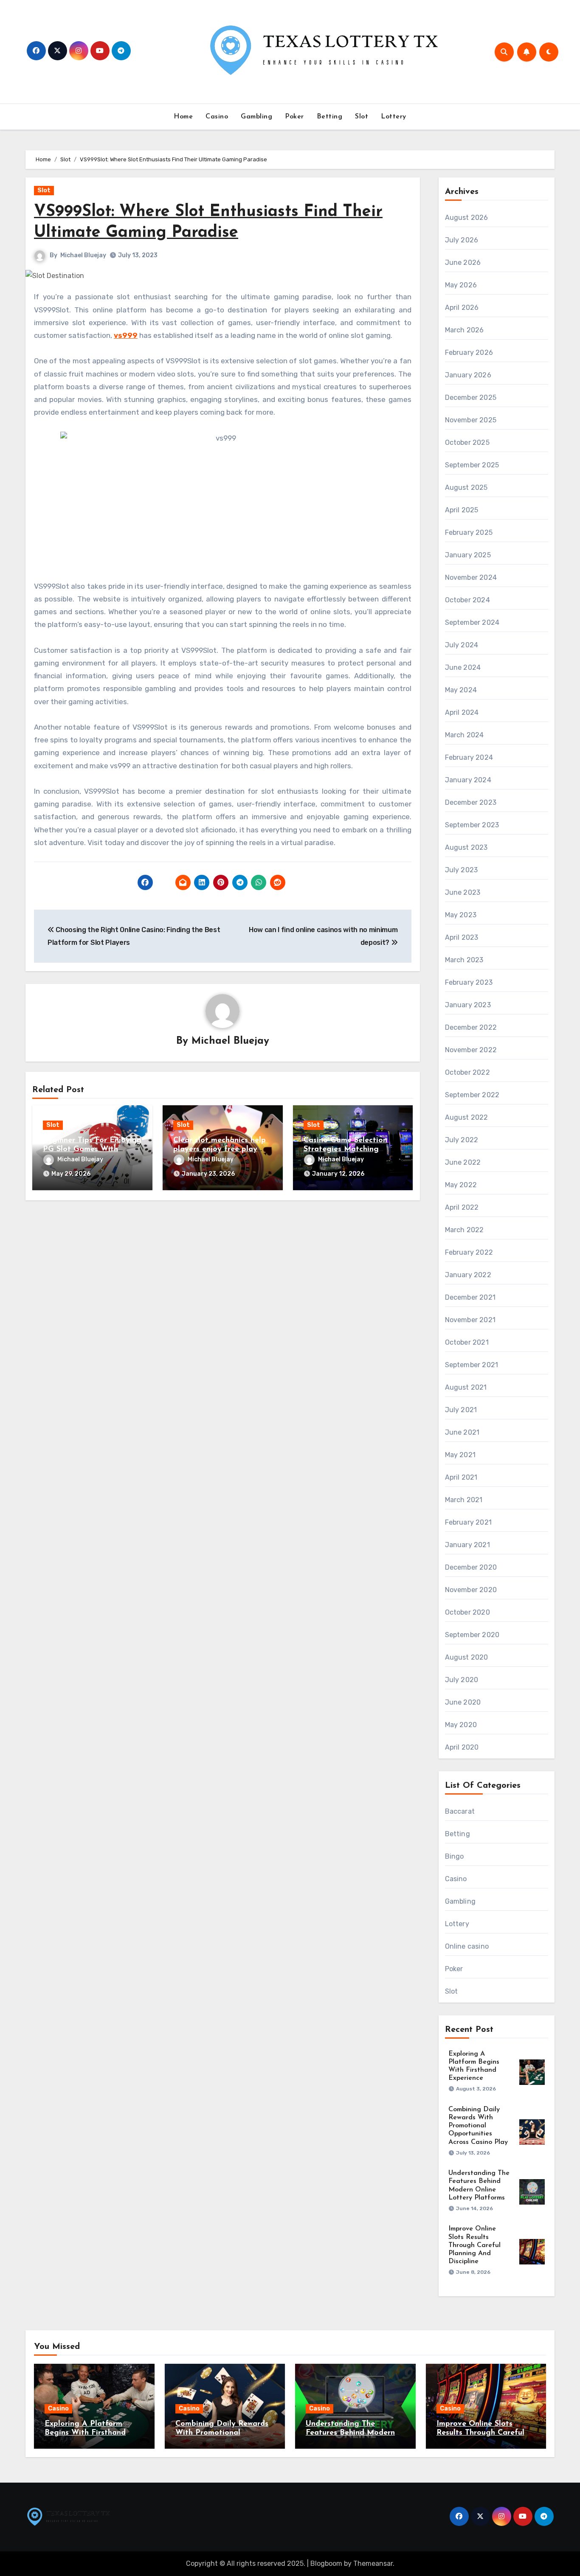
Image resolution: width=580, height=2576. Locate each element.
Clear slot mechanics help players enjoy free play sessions (220, 1150)
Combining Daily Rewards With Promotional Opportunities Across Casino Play (478, 2126)
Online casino (467, 1946)
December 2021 (470, 1297)
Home (183, 117)
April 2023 (462, 937)
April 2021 (461, 1477)
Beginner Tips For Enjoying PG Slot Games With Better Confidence (92, 1150)
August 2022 (467, 1117)
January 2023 (468, 1005)
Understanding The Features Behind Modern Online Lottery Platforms (352, 2433)
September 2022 (472, 1095)
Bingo (455, 1856)
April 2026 (462, 308)
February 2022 (469, 1252)
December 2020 (471, 1567)
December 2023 (471, 802)
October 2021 (467, 1342)
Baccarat (460, 1811)
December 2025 (471, 397)
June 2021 (462, 1432)
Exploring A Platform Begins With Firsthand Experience (85, 2433)
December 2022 (471, 1027)
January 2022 (468, 1275)
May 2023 (461, 915)
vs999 (126, 335)
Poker (294, 117)
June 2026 (463, 263)
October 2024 (467, 600)
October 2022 (467, 1072)
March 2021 (464, 1500)
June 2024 (463, 667)
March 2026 (465, 330)
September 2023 (472, 825)
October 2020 (467, 1612)
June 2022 (463, 1162)
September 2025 (472, 465)
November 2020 (471, 1590)
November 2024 (471, 577)
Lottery (394, 117)
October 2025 (467, 442)
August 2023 (466, 847)
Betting (330, 117)
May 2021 (460, 1455)
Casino (217, 117)
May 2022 (461, 1185)
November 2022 (471, 1050)
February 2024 (469, 757)
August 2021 (466, 1387)
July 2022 (462, 1140)
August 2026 (467, 218)
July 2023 (462, 870)
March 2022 (465, 1230)
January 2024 (468, 780)
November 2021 (470, 1320)
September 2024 (472, 622)
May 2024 (461, 690)
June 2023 (463, 892)
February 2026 (469, 353)
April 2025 (462, 510)
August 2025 (466, 487)
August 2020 (467, 1657)
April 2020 (462, 1747)
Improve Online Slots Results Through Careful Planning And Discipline (474, 2245)
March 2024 (465, 735)
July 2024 (462, 645)
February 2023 (469, 982)
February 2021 (469, 1522)
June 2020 (463, 1702)
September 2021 (472, 1365)
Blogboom (326, 2563)
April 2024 (462, 712)
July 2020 (462, 1680)
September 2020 (472, 1635)
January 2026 (468, 375)
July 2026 (462, 240)
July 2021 (461, 1410)
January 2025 (468, 555)
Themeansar (373, 2563)
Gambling (256, 117)
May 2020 (461, 1725)
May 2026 (461, 285)
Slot (362, 117)
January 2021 (467, 1545)
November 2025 (471, 420)
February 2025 (469, 532)
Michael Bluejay (83, 255)
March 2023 (464, 960)
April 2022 (462, 1207)
